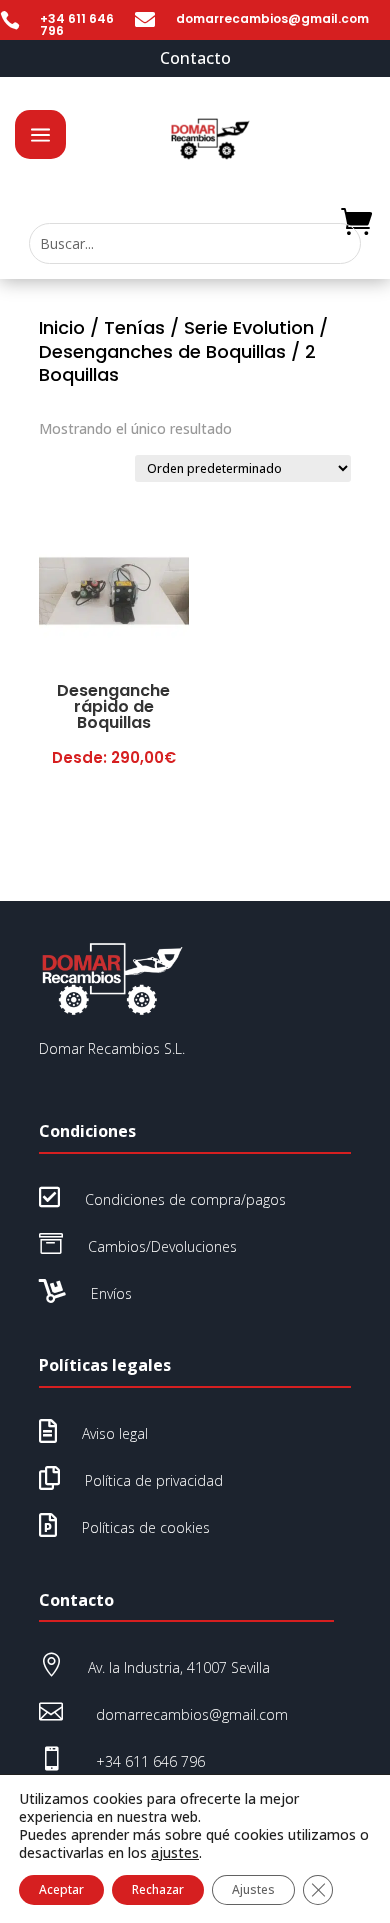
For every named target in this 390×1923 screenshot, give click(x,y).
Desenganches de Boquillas (162, 351)
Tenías (134, 327)
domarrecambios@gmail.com (272, 18)
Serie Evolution (249, 327)
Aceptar (61, 1889)
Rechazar (158, 1889)
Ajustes (253, 1889)
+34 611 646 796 (77, 24)
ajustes (175, 1853)
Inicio (62, 327)
